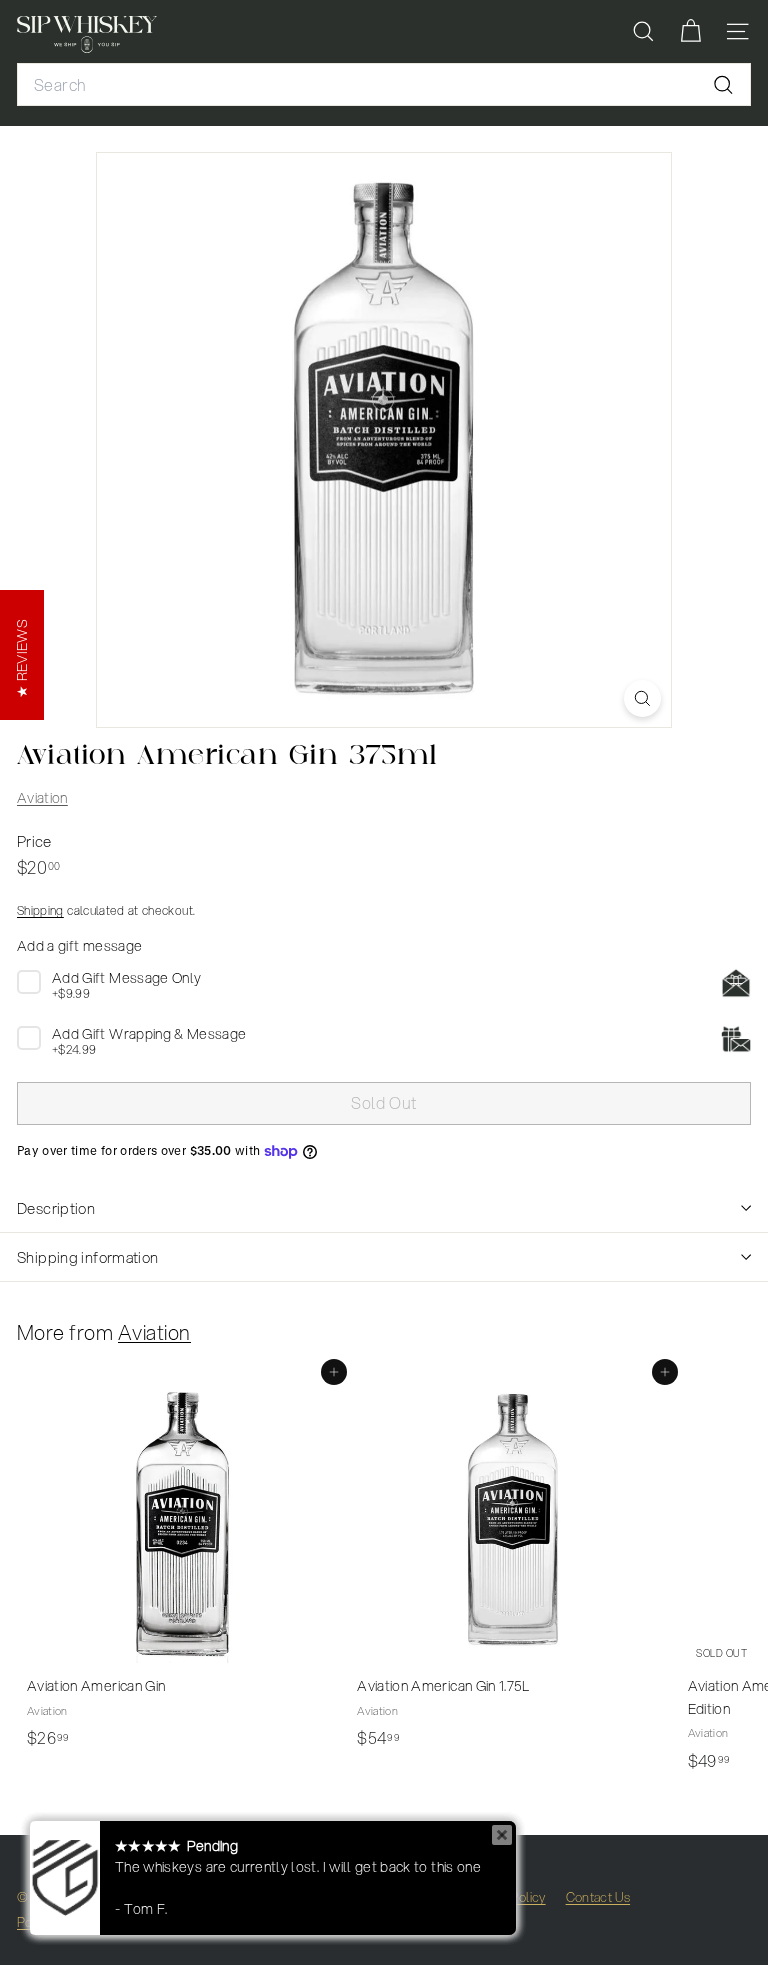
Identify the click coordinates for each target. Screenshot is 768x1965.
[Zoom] (642, 698)
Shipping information (88, 1257)
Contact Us (598, 1897)
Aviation (42, 798)
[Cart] (690, 31)
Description (56, 1208)
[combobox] (384, 85)
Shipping (40, 910)
